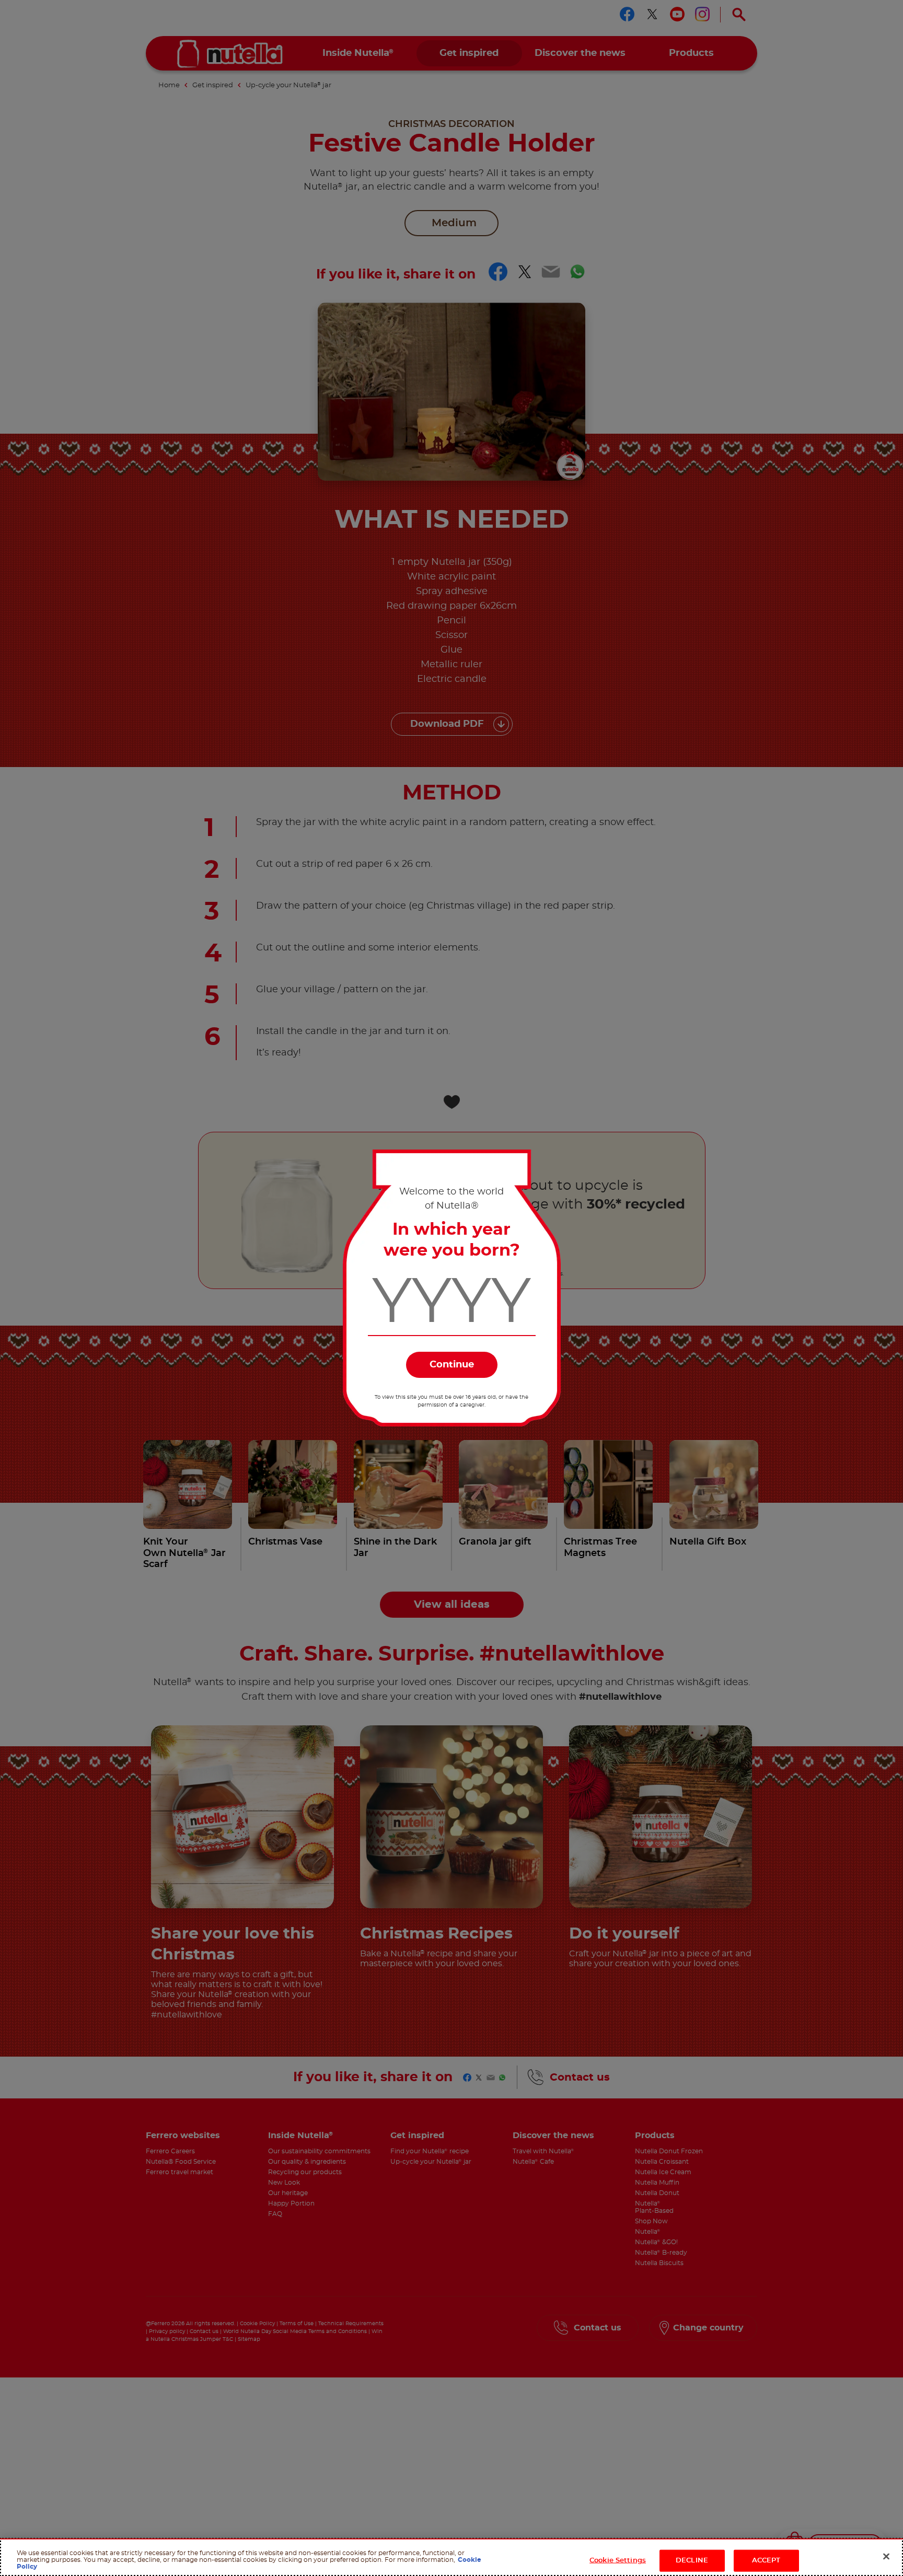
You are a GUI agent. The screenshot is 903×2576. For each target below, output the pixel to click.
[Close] (886, 2557)
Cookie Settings (618, 2561)
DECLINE (692, 2561)
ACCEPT (766, 2561)
